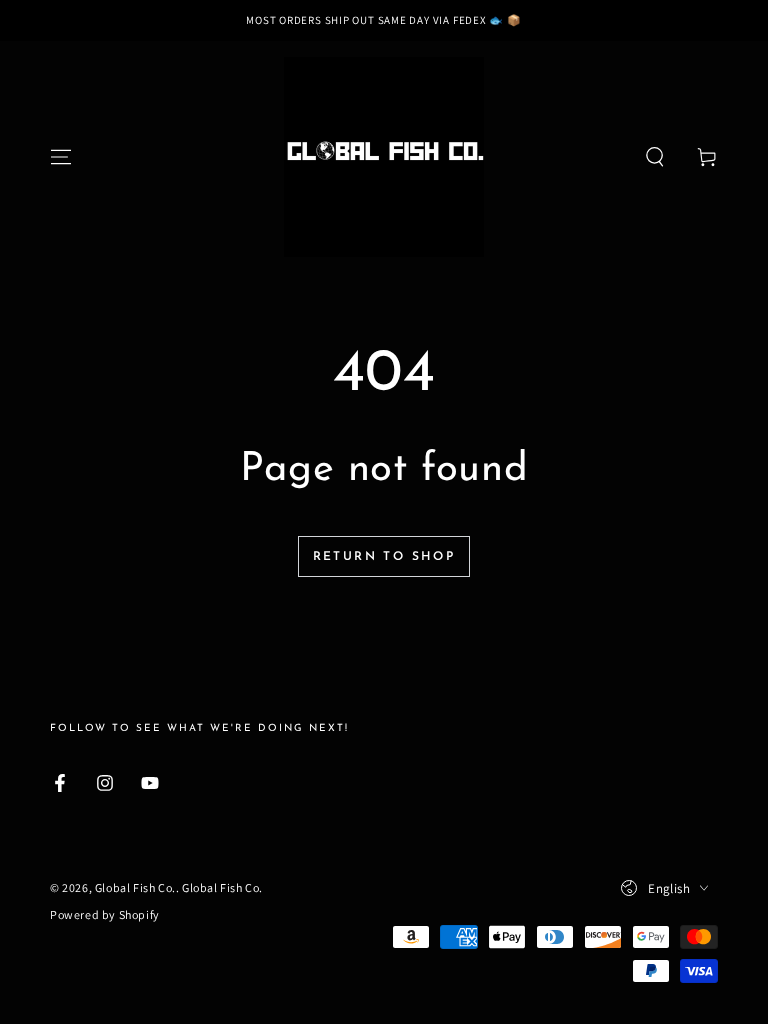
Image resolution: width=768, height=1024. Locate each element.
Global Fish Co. (135, 887)
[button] (655, 157)
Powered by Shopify (105, 914)
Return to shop (384, 557)
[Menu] (61, 157)
